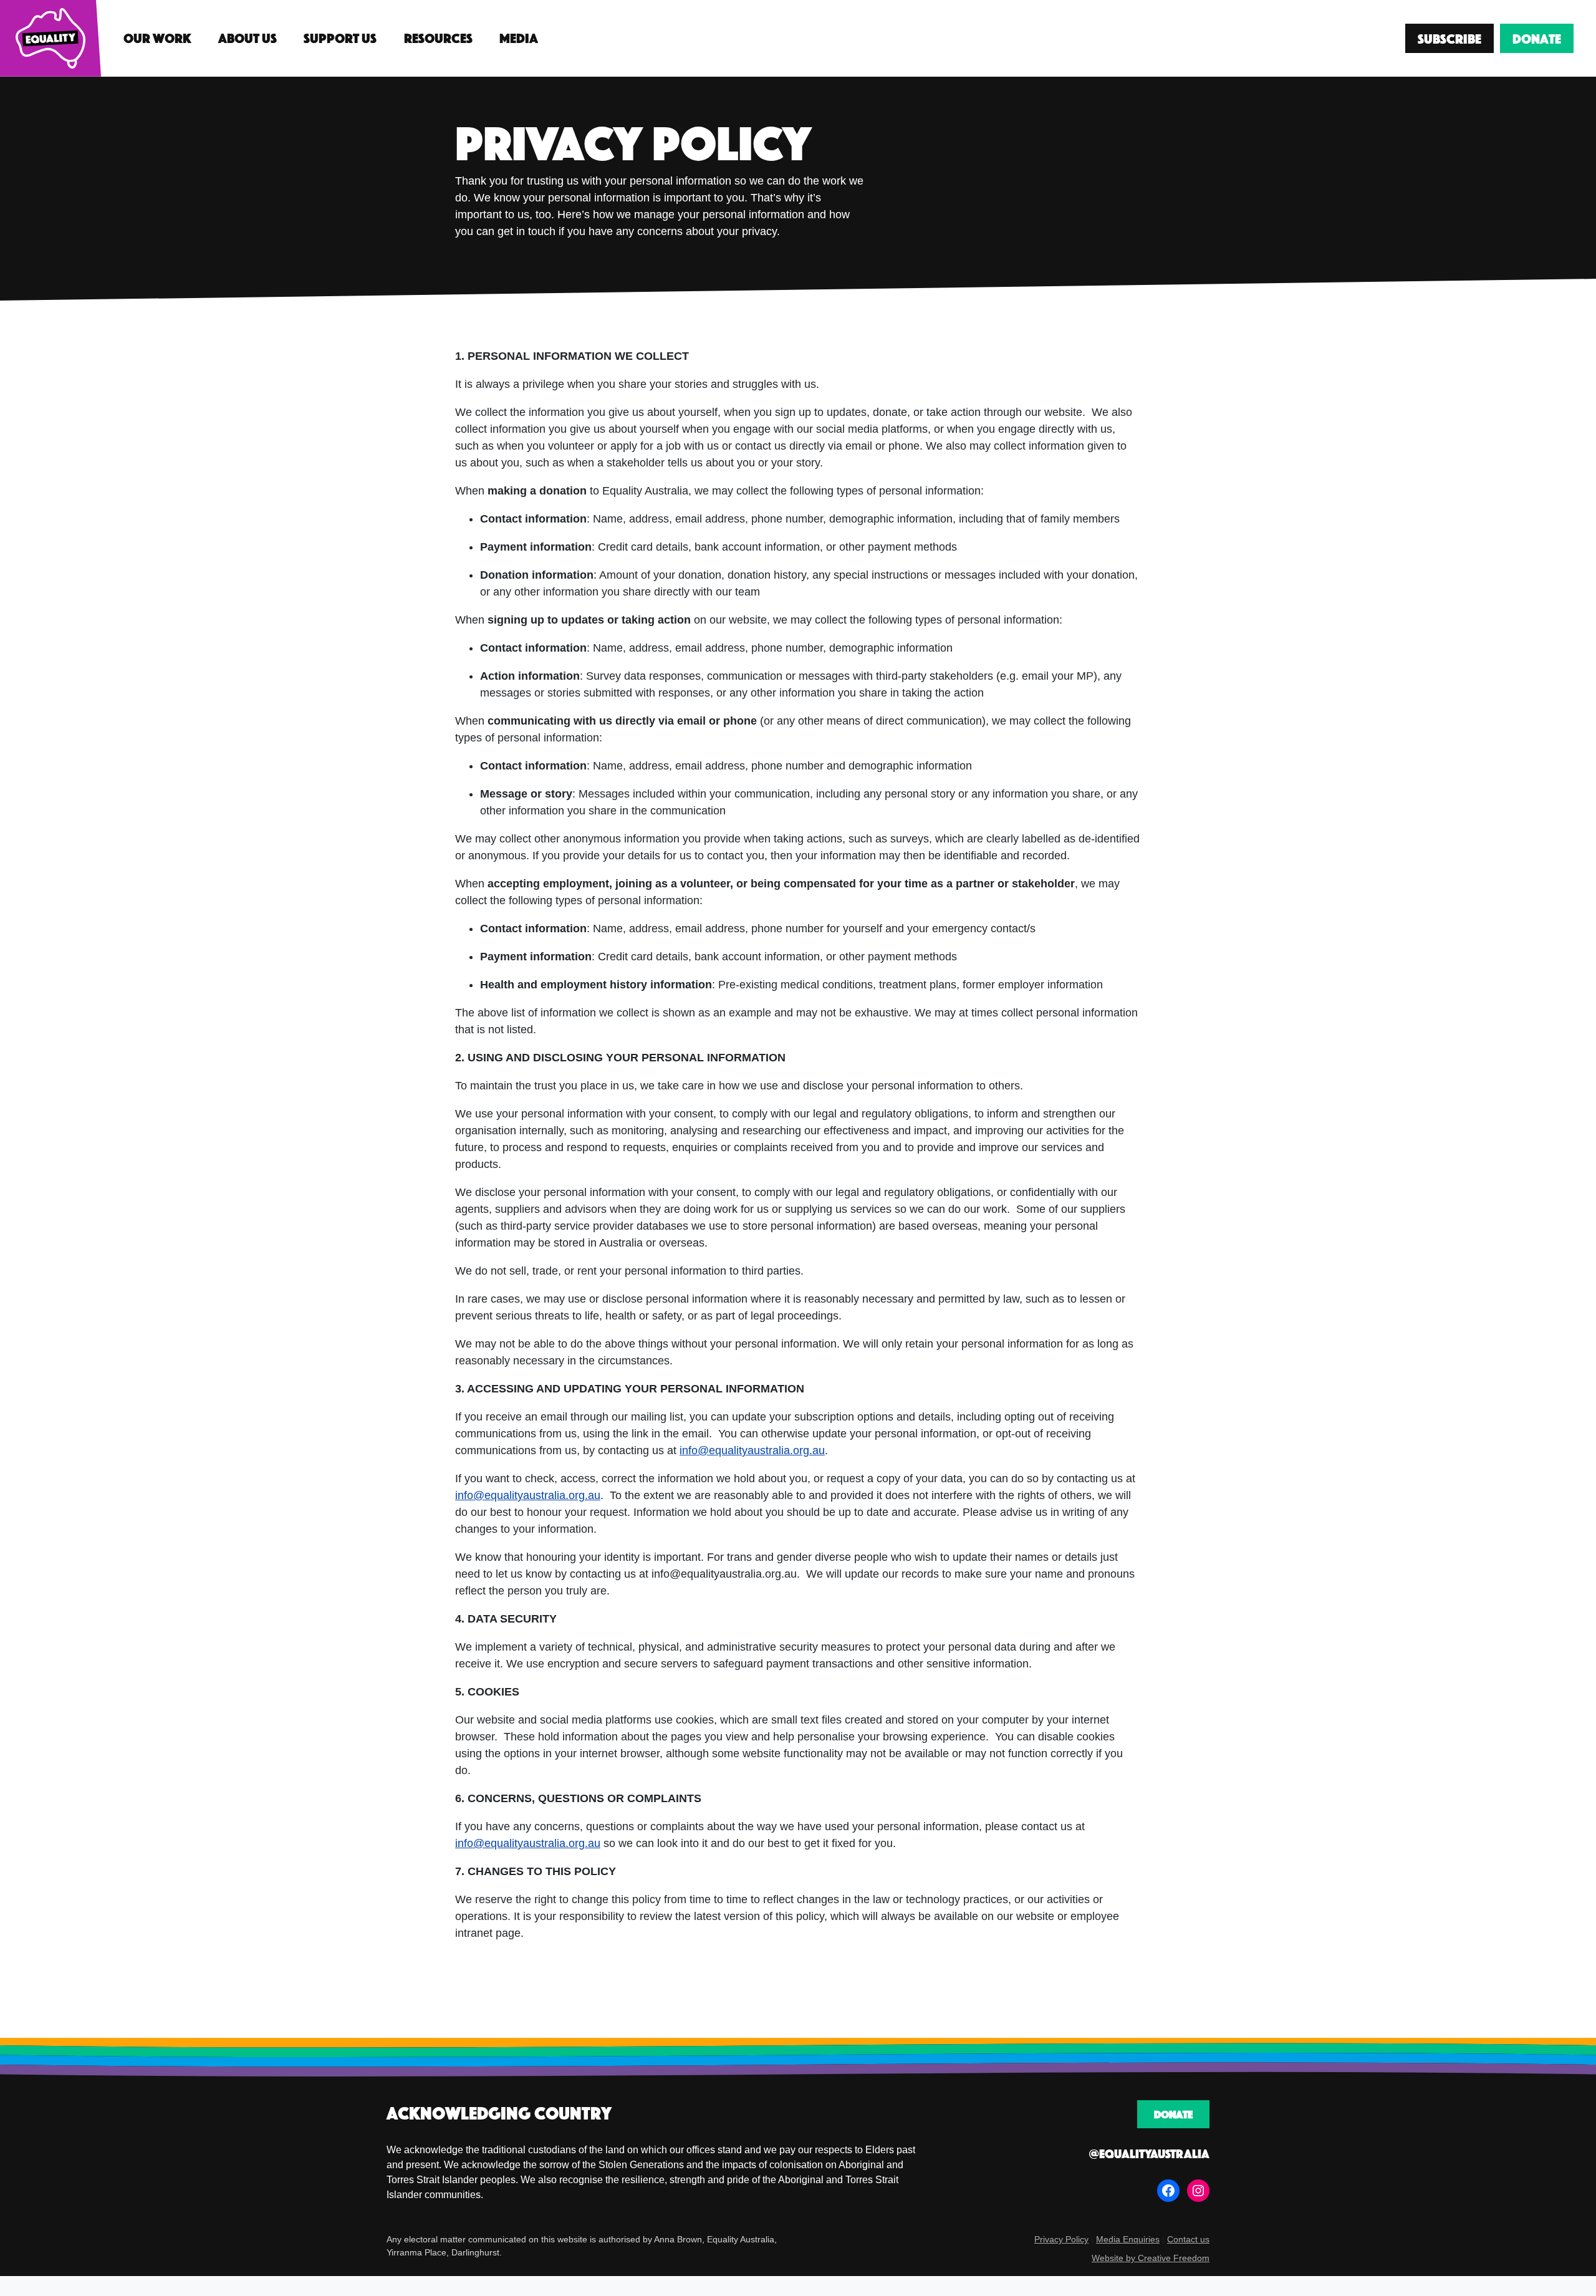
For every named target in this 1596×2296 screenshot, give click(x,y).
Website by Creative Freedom (1151, 2259)
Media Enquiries (1128, 2240)
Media (519, 38)
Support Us (340, 38)
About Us (248, 38)
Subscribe (1449, 38)
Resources (438, 38)
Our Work (157, 38)
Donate (1537, 38)
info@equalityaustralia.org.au (752, 1450)
